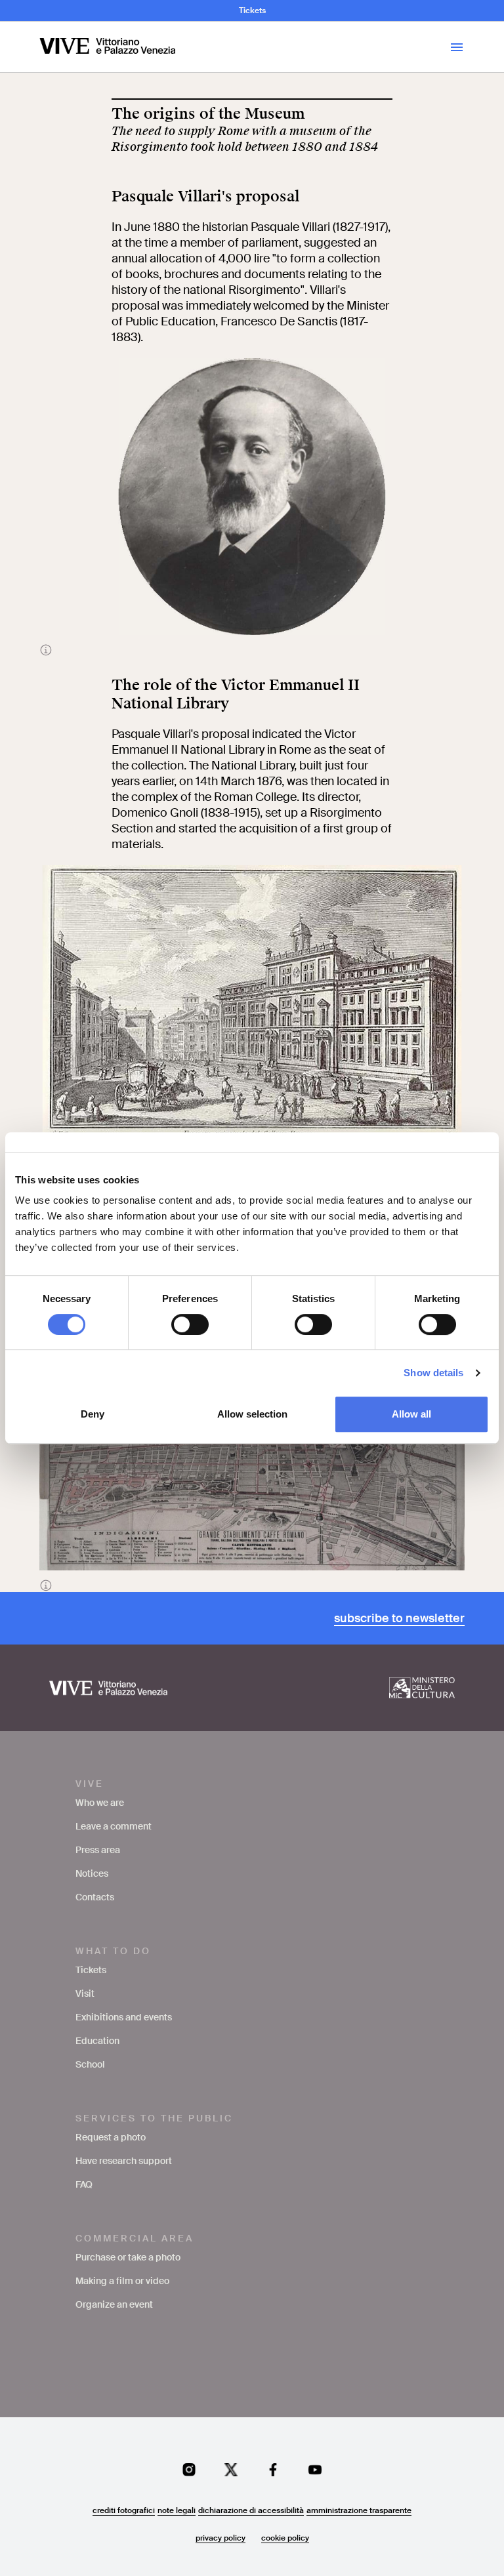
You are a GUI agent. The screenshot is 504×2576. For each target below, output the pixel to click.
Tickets (252, 10)
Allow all (411, 1414)
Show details (433, 1373)
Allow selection (252, 1414)
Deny (93, 1414)
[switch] (190, 1324)
